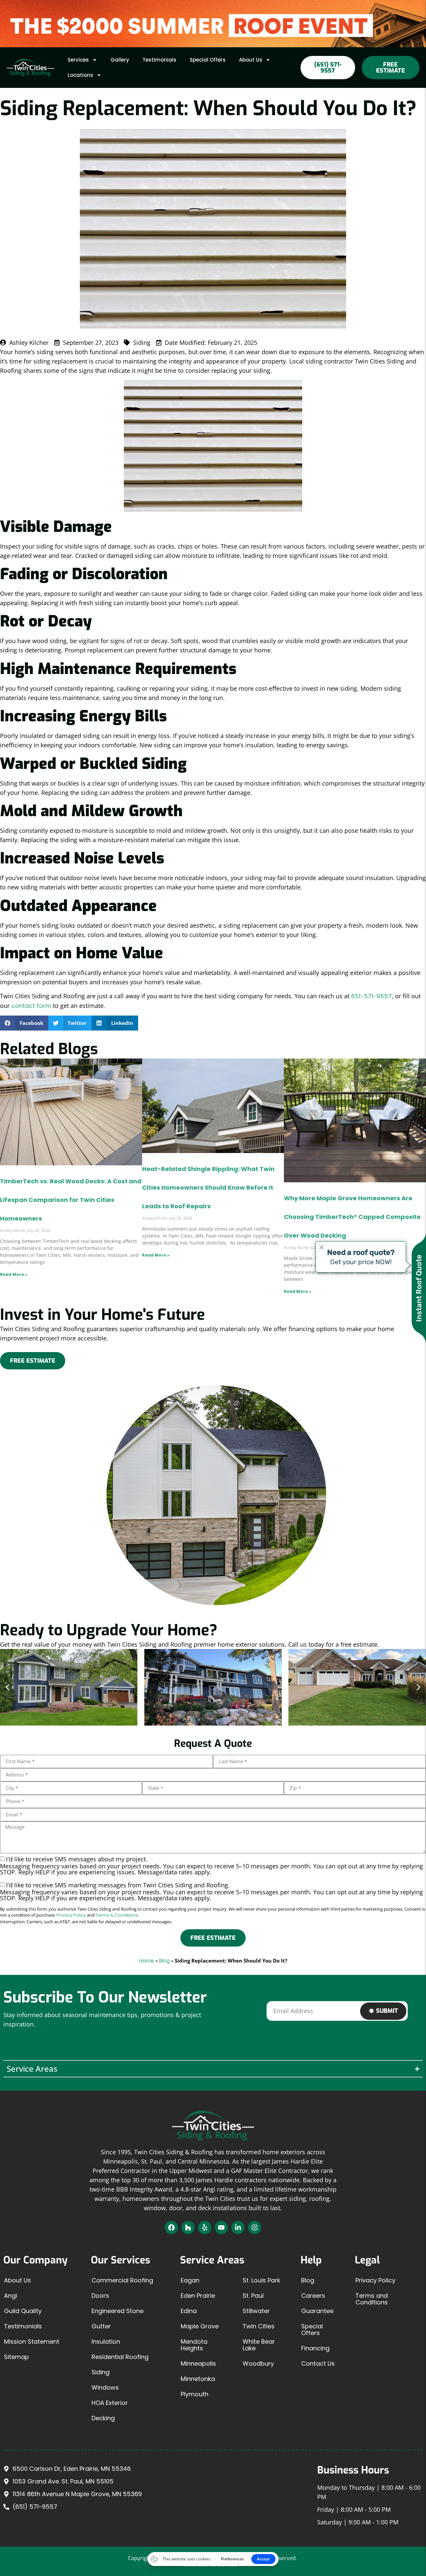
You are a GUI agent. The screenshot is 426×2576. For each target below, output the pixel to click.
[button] (24, 1023)
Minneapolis (198, 2363)
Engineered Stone (117, 2311)
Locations (80, 75)
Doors (100, 2296)
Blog (164, 1961)
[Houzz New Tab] (188, 2227)
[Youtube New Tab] (221, 2227)
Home (147, 1961)
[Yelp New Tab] (205, 2227)
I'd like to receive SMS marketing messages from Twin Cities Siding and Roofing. (212, 1891)
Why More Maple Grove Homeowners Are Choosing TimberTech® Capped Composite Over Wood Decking (352, 1217)
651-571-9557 (371, 996)
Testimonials (159, 60)
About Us (251, 60)
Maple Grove (200, 2326)
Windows (105, 2387)
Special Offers (208, 60)
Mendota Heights (194, 2345)
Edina (189, 2311)
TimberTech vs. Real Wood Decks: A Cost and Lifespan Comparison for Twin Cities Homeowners (71, 1200)
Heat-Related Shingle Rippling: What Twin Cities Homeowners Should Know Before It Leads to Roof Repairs (208, 1187)
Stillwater (256, 2311)
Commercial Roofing (122, 2280)
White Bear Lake (259, 2345)
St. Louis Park (261, 2280)
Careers (313, 2296)
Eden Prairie (198, 2296)
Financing (315, 2348)
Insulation (106, 2342)
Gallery (120, 60)
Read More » (14, 1274)
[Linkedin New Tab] (238, 2227)
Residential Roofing (120, 2357)
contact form (31, 1006)
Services (78, 60)
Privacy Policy (71, 1915)
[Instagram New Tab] (255, 2227)
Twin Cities (259, 2326)
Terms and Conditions (372, 2299)
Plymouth (195, 2394)
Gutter (101, 2326)
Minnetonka (198, 2379)
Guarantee (317, 2311)
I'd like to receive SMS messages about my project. (212, 1865)
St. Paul (253, 2296)
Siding (101, 2372)
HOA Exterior (110, 2403)
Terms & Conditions (117, 1915)
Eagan (190, 2280)
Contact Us (318, 2363)
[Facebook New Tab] (171, 2227)
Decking (103, 2418)
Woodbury (258, 2363)
